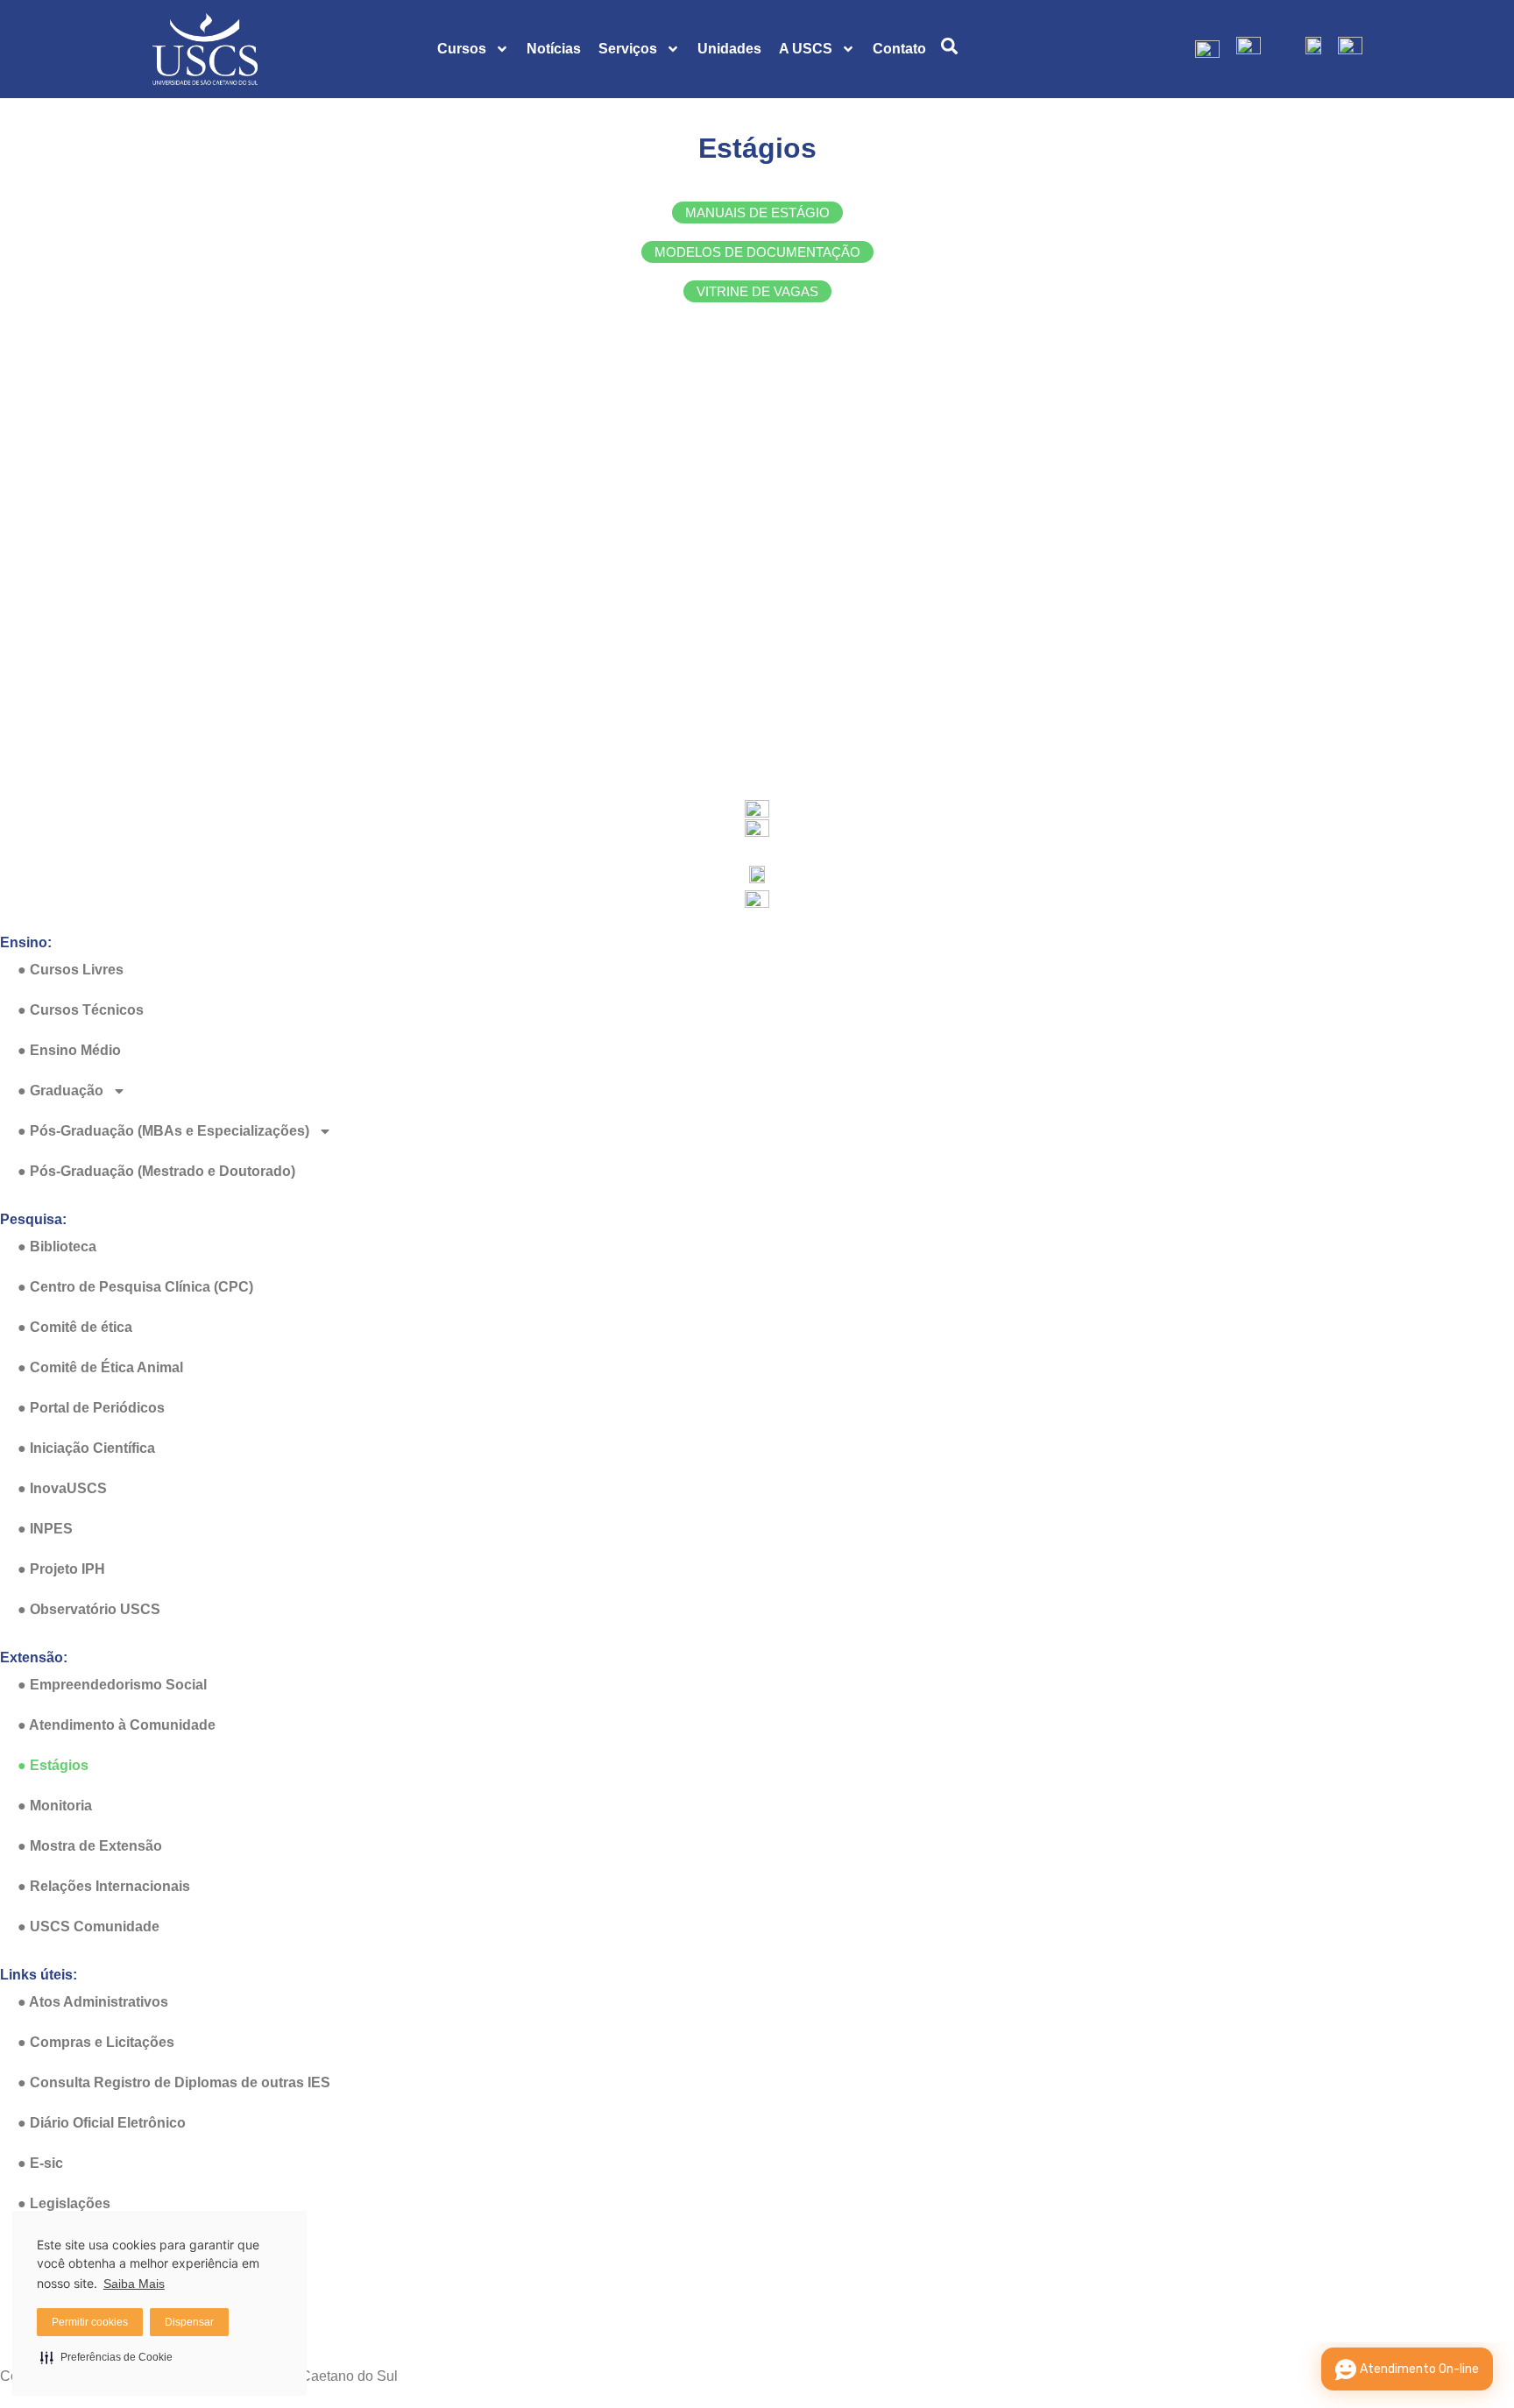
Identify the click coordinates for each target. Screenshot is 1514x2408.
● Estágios (53, 1765)
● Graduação (60, 1091)
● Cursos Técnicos (81, 1010)
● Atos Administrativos (93, 2002)
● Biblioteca (57, 1246)
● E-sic (40, 2163)
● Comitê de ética (75, 1327)
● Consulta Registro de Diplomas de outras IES (174, 2082)
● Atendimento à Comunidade (117, 1725)
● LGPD (43, 2244)
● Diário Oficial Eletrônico (102, 2123)
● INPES (45, 1529)
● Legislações (64, 2203)
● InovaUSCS (62, 1488)
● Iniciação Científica (86, 1448)
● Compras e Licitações (96, 2042)
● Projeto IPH (61, 1569)
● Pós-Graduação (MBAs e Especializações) (163, 1131)
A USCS (806, 49)
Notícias (554, 49)
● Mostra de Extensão (90, 1846)
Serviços (628, 49)
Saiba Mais (134, 2284)
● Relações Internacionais (104, 1886)
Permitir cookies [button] (90, 2322)
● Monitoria (55, 1806)
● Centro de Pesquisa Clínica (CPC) (135, 1287)
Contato (899, 49)
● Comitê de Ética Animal (100, 1367)
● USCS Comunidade (88, 1926)
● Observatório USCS (89, 1609)
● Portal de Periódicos (91, 1408)
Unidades (729, 49)
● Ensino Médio (69, 1050)
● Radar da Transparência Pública (130, 2324)
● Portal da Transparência (103, 2284)
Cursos (462, 49)
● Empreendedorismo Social (112, 1685)
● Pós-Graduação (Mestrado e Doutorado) (156, 1171)
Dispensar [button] (189, 2322)
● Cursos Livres (71, 970)
